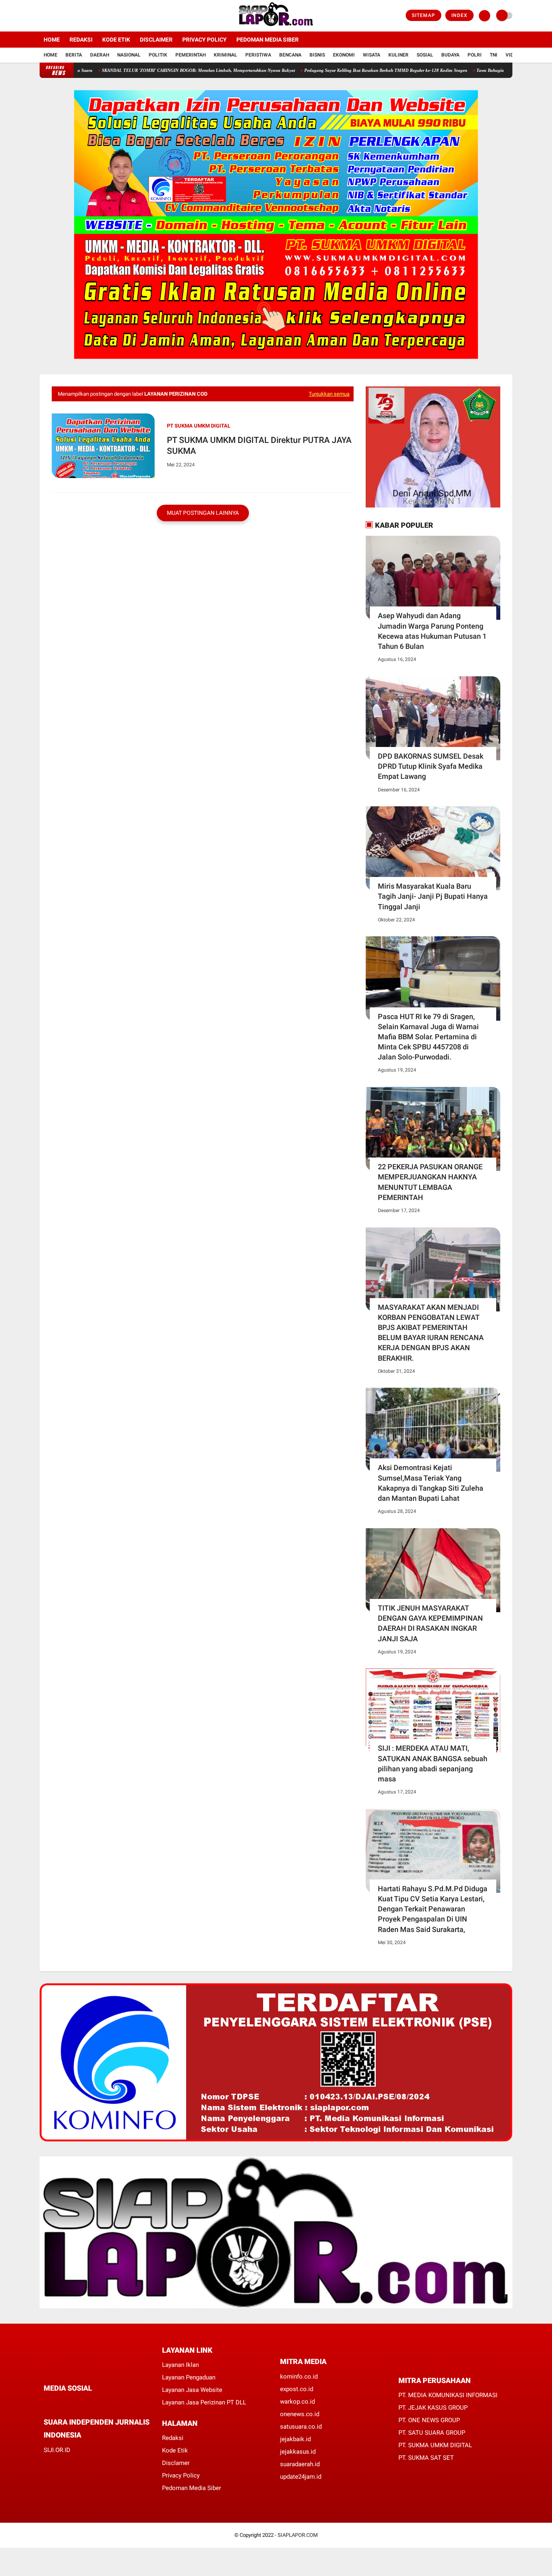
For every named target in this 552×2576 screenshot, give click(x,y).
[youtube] (75, 16)
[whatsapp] (68, 2403)
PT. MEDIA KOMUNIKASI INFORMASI (448, 2395)
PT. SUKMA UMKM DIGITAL (435, 2445)
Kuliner (398, 55)
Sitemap (423, 15)
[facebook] (42, 16)
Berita (74, 55)
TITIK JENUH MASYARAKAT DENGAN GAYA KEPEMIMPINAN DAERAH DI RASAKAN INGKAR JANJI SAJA (430, 1623)
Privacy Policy (204, 40)
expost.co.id (297, 2389)
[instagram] (64, 16)
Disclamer (176, 2463)
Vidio (512, 55)
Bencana (290, 55)
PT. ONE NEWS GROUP (429, 2420)
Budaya (450, 55)
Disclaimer (156, 40)
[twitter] (53, 16)
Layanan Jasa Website (192, 2390)
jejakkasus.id (298, 2452)
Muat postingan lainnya (203, 513)
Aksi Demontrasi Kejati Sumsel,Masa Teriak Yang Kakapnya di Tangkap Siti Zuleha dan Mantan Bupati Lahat (431, 1483)
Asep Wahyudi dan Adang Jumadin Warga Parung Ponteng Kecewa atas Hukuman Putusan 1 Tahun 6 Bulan (432, 631)
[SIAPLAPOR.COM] (276, 27)
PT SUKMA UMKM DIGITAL (199, 426)
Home (52, 40)
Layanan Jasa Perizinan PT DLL (204, 2402)
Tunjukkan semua (329, 394)
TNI (494, 55)
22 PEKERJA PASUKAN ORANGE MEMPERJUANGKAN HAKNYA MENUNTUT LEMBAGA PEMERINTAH (430, 1182)
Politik (158, 55)
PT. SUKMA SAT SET (426, 2458)
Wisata (372, 55)
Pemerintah (191, 55)
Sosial (425, 55)
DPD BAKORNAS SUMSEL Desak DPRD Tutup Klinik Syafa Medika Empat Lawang (431, 766)
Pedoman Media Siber (268, 40)
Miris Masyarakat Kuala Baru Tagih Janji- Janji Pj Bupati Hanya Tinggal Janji (433, 896)
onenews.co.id (300, 2414)
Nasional (129, 55)
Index (459, 15)
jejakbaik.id (295, 2439)
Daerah (100, 55)
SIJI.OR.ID (57, 2450)
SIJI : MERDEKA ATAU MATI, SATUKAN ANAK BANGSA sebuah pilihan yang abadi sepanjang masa (433, 1763)
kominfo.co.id (299, 2377)
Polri (475, 55)
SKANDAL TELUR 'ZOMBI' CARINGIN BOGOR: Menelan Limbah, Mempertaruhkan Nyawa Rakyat (149, 70)
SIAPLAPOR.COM (298, 2535)
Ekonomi (344, 55)
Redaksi (81, 40)
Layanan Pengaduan (189, 2377)
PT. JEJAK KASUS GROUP (433, 2408)
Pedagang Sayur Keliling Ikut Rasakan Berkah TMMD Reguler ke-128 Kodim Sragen (336, 70)
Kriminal (225, 55)
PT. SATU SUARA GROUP (432, 2433)
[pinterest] (79, 2403)
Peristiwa (258, 55)
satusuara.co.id (301, 2427)
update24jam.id (301, 2477)
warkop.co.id (297, 2402)
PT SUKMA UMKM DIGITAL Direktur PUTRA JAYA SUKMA (259, 446)
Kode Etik (116, 40)
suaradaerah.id (300, 2464)
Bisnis (317, 55)
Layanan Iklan (180, 2365)
